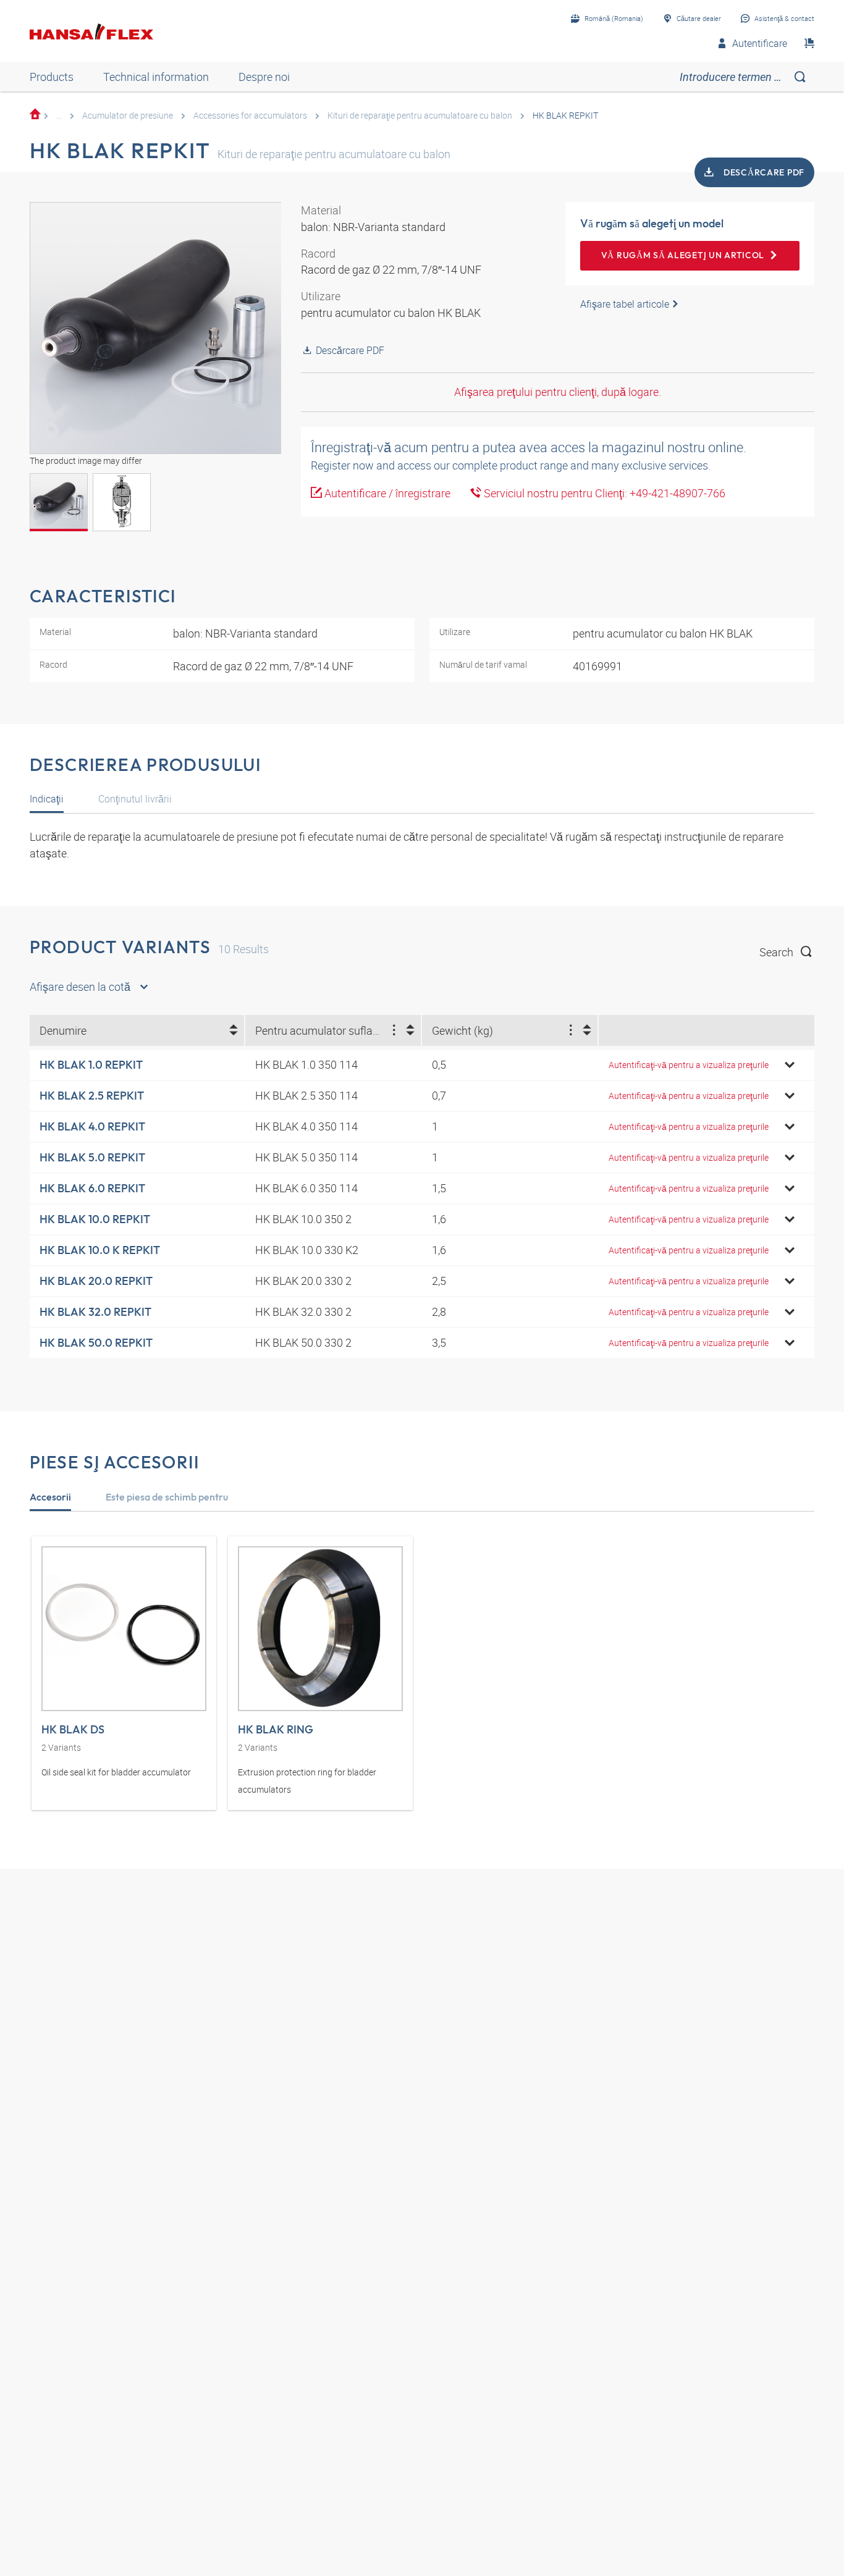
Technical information (156, 77)
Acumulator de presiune (128, 115)
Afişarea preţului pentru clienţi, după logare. (558, 392)
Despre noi (264, 77)
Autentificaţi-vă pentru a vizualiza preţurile (689, 1065)
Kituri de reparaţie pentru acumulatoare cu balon (420, 115)
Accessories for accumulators (250, 115)
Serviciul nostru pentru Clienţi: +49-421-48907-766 (603, 493)
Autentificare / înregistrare (386, 493)
